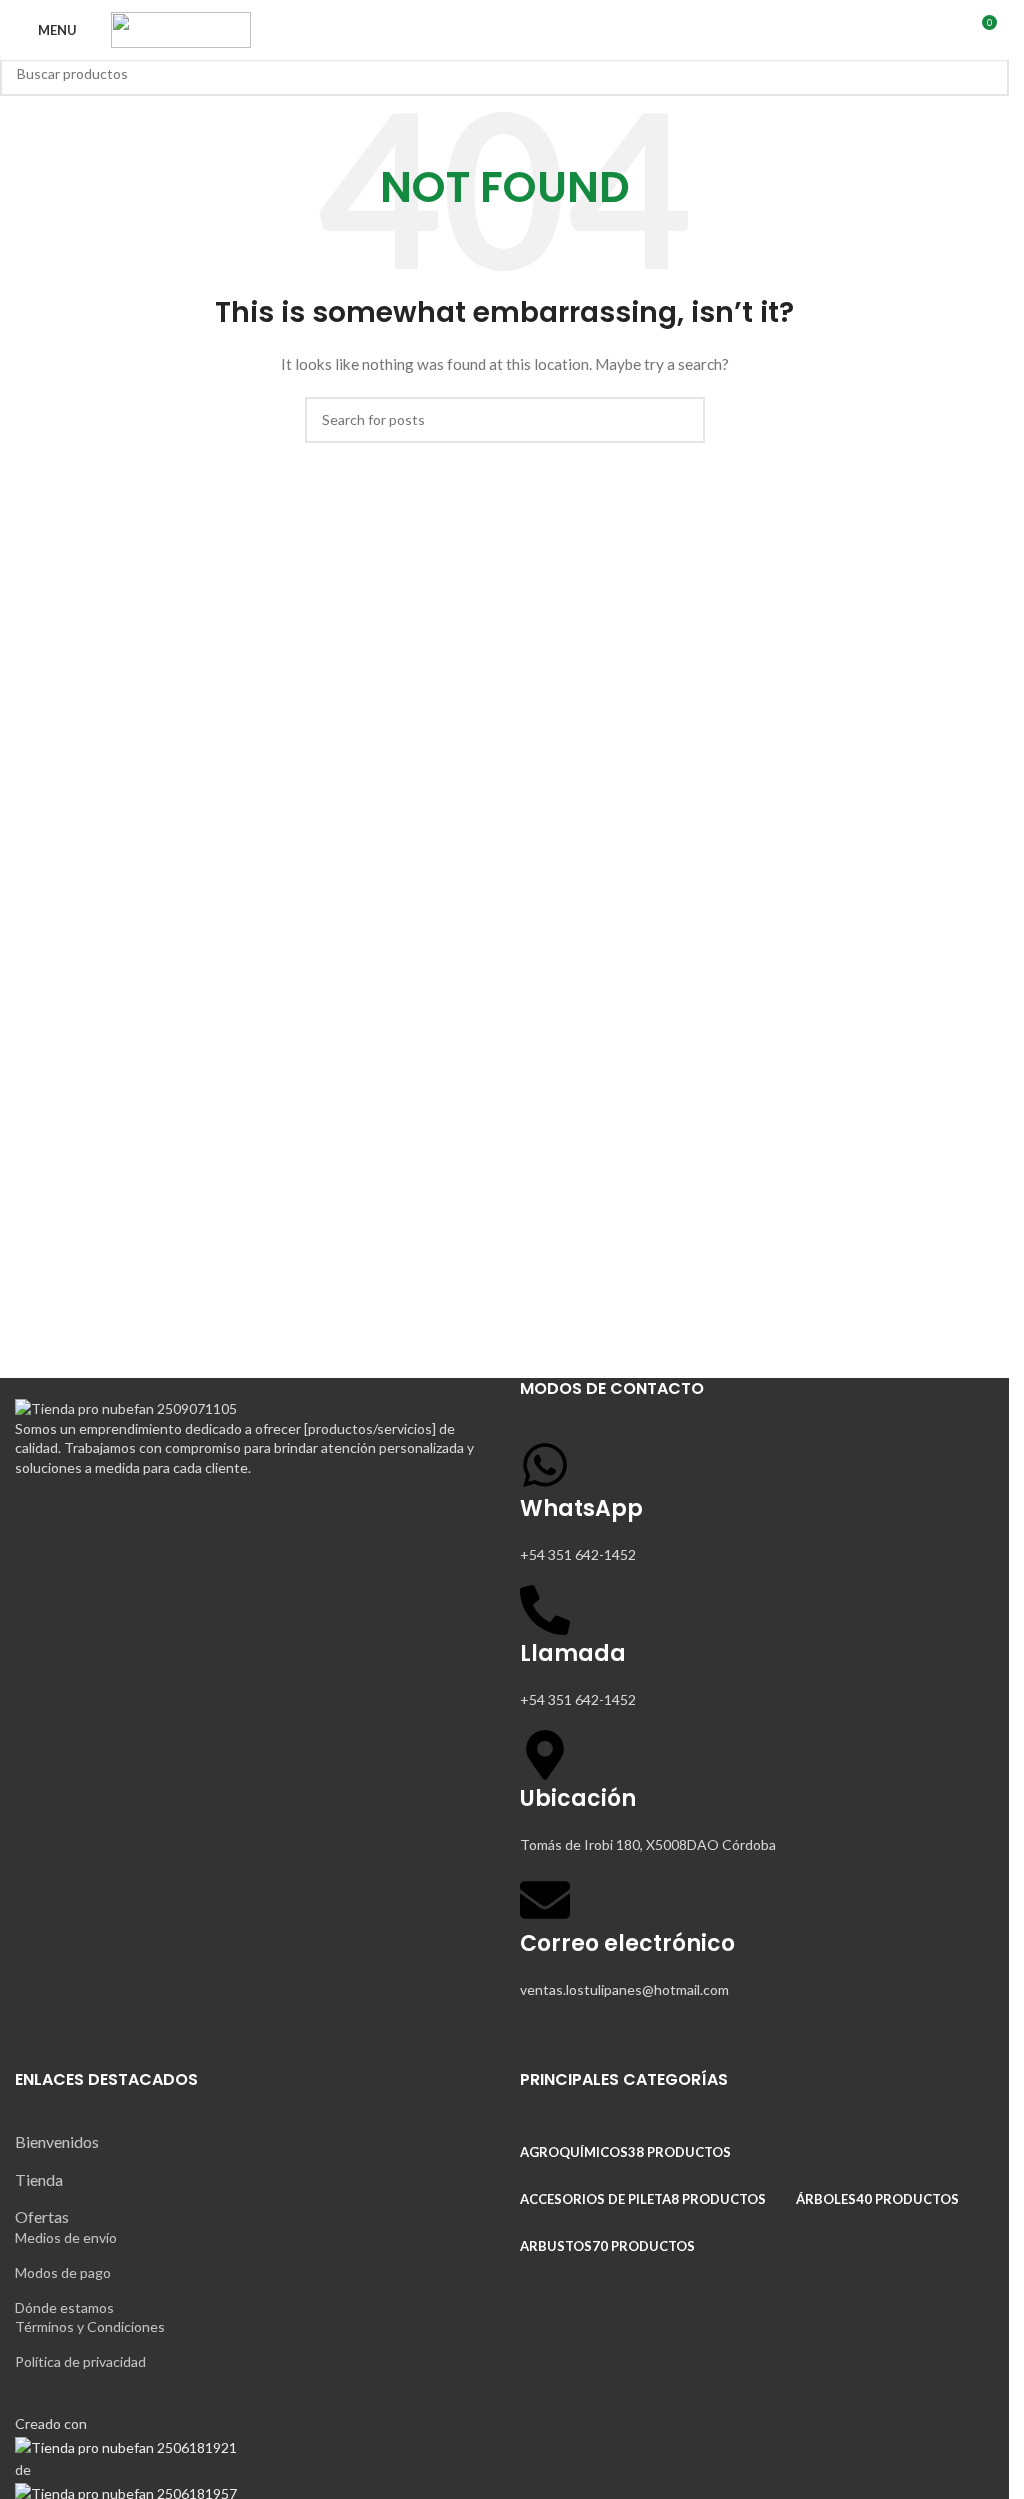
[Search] (908, 30)
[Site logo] (181, 28)
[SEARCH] (986, 73)
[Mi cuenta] (944, 30)
